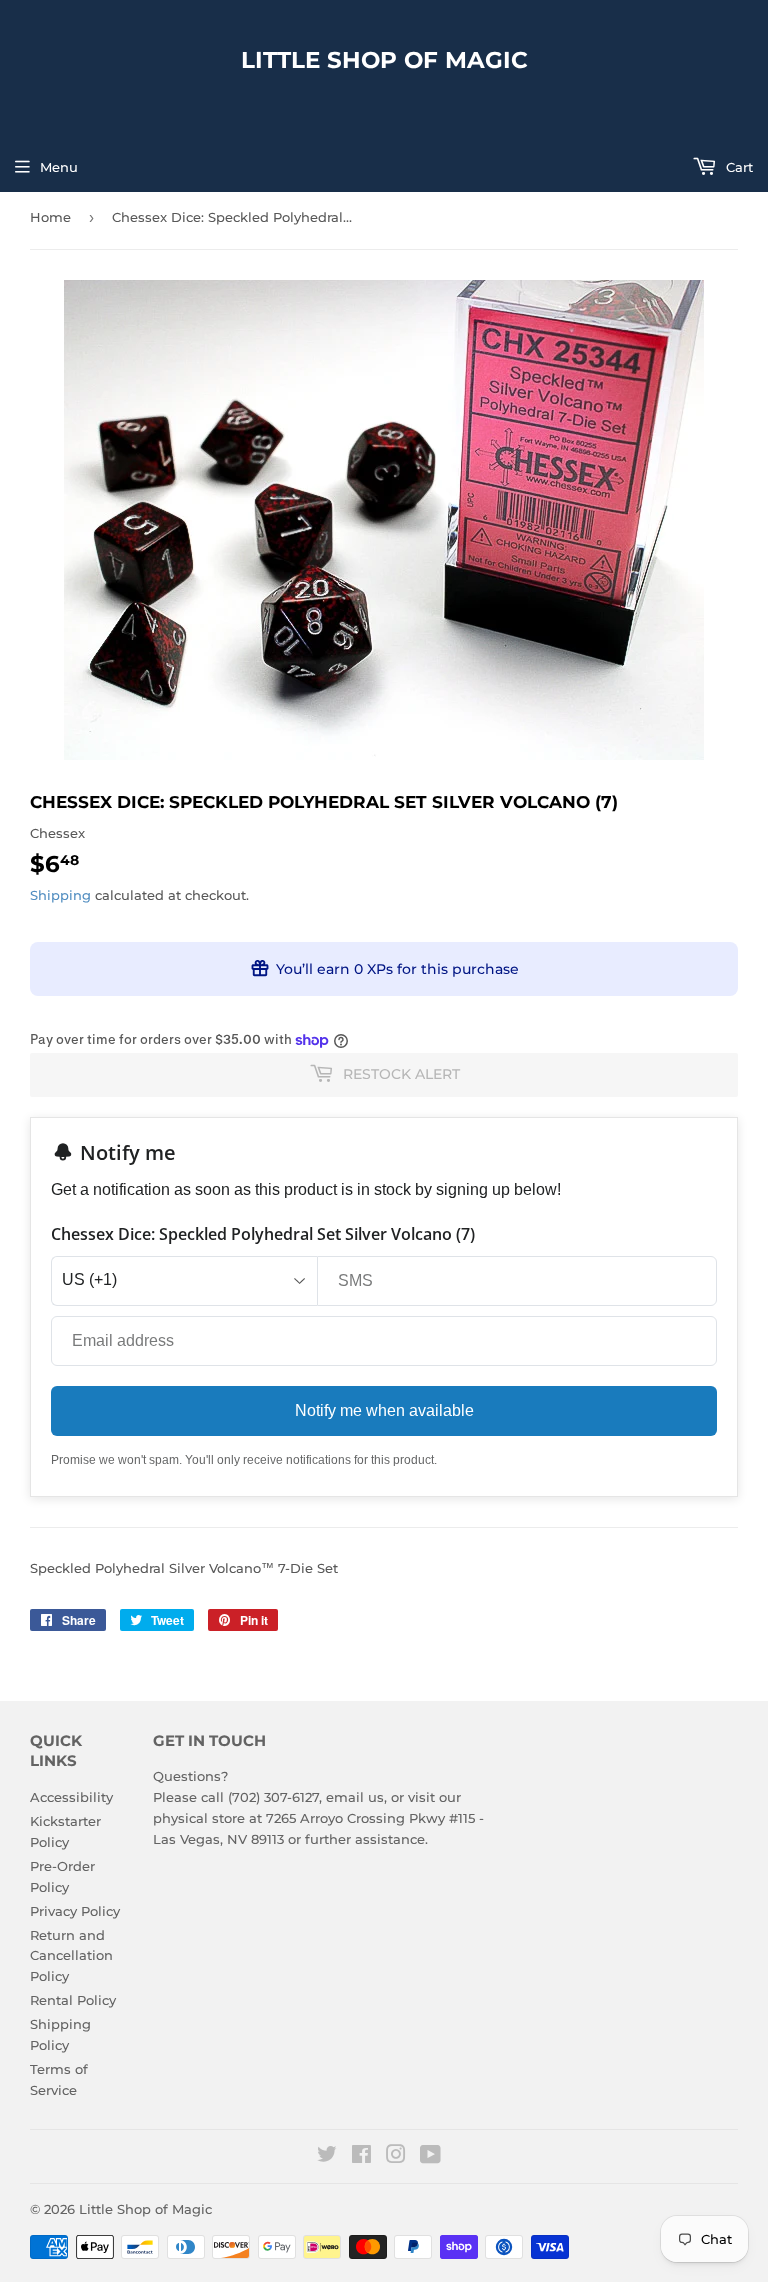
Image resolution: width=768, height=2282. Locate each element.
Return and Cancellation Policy (71, 1956)
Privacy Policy (75, 1911)
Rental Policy (73, 2000)
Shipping (60, 895)
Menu (59, 167)
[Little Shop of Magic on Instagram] (396, 2157)
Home (50, 217)
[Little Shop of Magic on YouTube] (430, 2157)
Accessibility (71, 1797)
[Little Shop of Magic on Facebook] (361, 2157)
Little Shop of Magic (384, 60)
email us (355, 1797)
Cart (737, 167)
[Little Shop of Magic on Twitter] (327, 2157)
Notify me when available (384, 1410)
